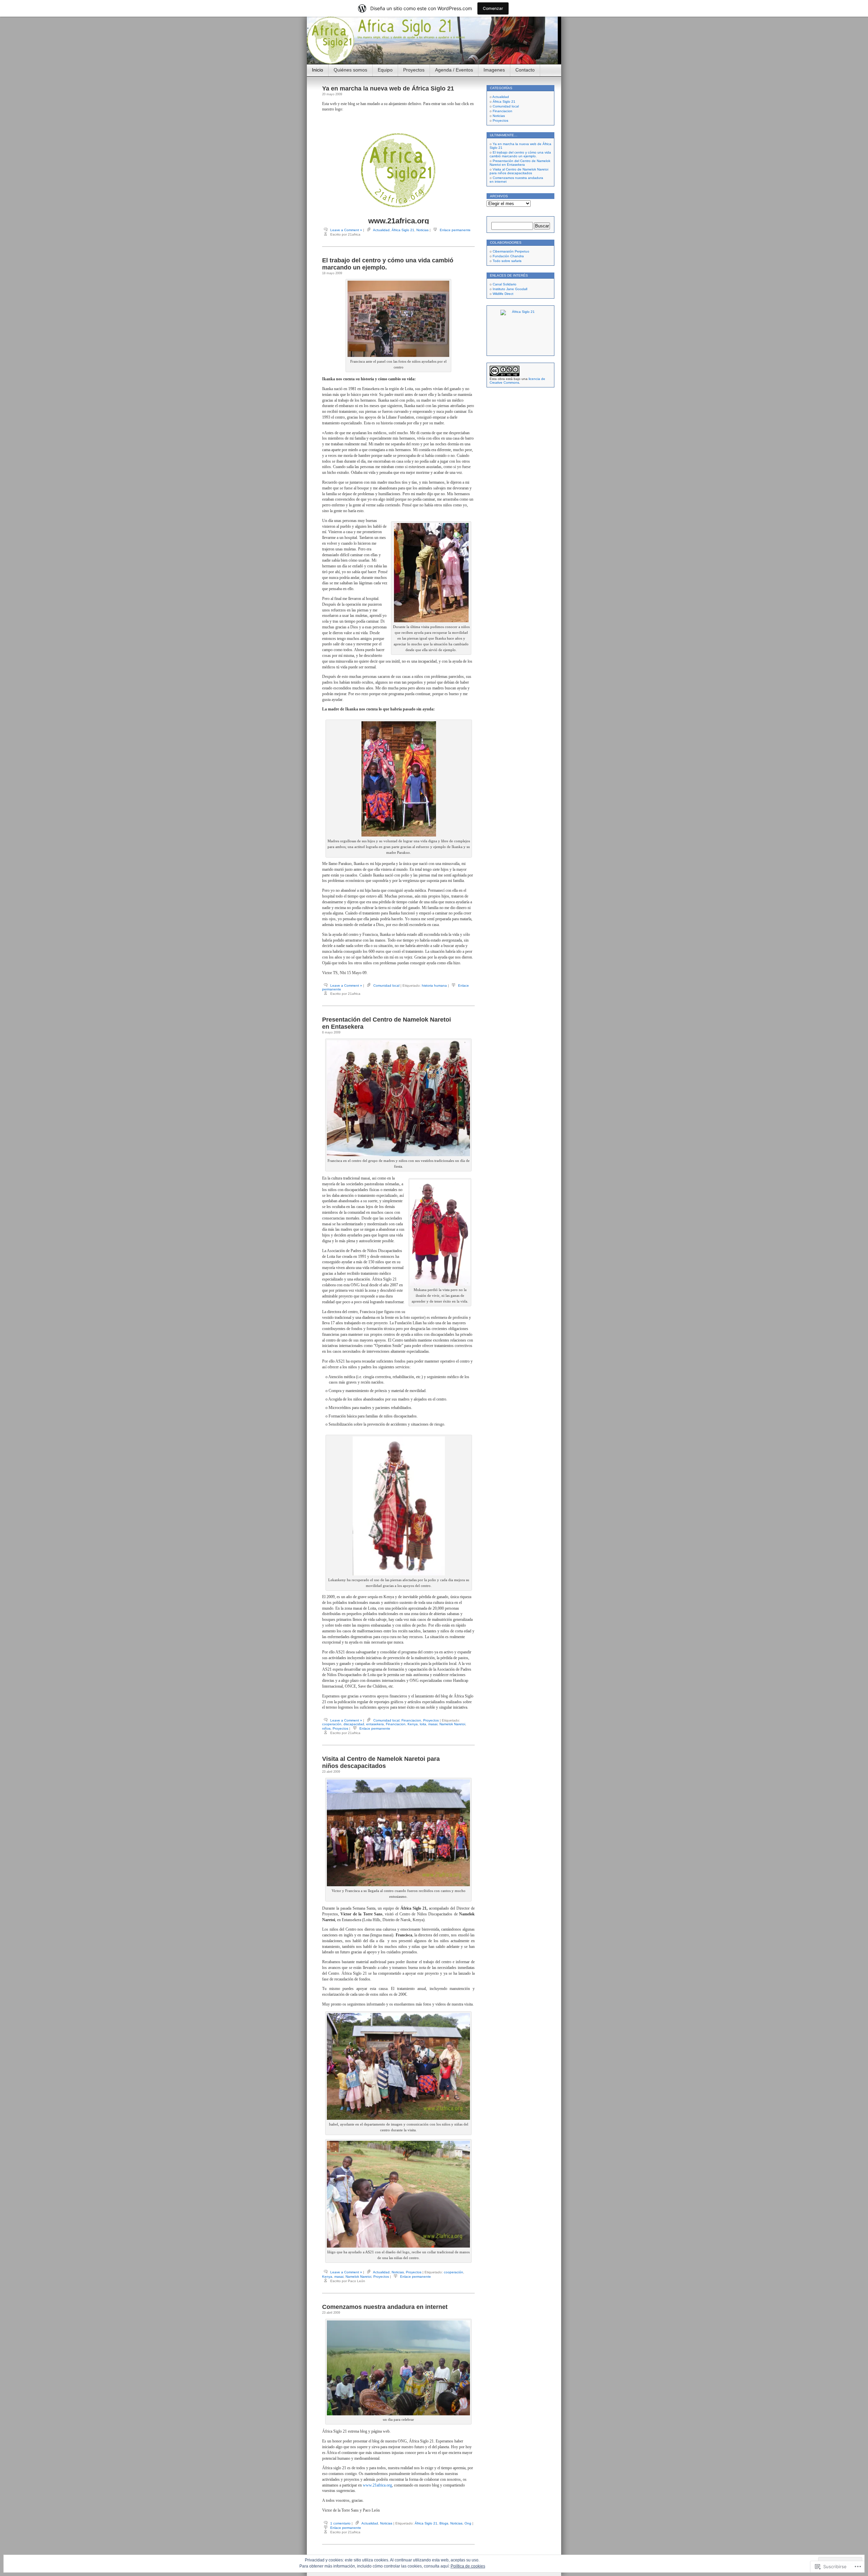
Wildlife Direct (503, 294)
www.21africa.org (399, 221)
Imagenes (494, 70)
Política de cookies (468, 2566)
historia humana (434, 985)
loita (423, 1724)
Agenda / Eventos (454, 70)
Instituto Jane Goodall (510, 289)
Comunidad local (386, 985)
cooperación (332, 1724)
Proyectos (414, 70)
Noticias (422, 230)
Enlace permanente (455, 230)
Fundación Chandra (508, 256)
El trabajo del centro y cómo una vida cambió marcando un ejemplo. (520, 154)
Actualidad (381, 230)
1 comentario (340, 2523)
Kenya (413, 1724)
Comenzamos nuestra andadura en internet (385, 2307)
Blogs (444, 2523)
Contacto (525, 70)
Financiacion (411, 1720)
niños (326, 1728)
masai (433, 1724)
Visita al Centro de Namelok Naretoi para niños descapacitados (381, 1762)
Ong (468, 2523)
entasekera (375, 1724)
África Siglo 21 (403, 230)
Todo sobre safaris (507, 261)
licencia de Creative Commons (517, 381)
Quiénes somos (350, 70)
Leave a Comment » (346, 230)
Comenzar (493, 8)
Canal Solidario (505, 284)
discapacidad (354, 1724)
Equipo (385, 70)
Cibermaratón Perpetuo (511, 251)
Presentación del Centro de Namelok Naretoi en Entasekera (520, 163)
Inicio (318, 70)
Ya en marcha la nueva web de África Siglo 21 (388, 88)
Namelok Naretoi (452, 1724)
